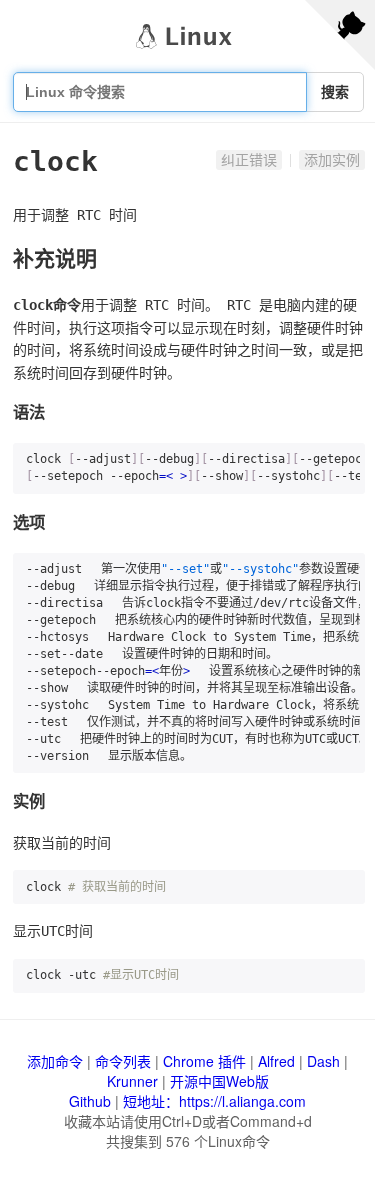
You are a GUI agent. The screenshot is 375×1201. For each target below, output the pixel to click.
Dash (323, 1061)
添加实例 (332, 160)
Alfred (276, 1061)
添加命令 (55, 1061)
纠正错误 (249, 160)
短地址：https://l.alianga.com (214, 1101)
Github (90, 1101)
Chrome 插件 (204, 1061)
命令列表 (123, 1061)
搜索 (335, 92)
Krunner (132, 1081)
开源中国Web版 (219, 1081)
